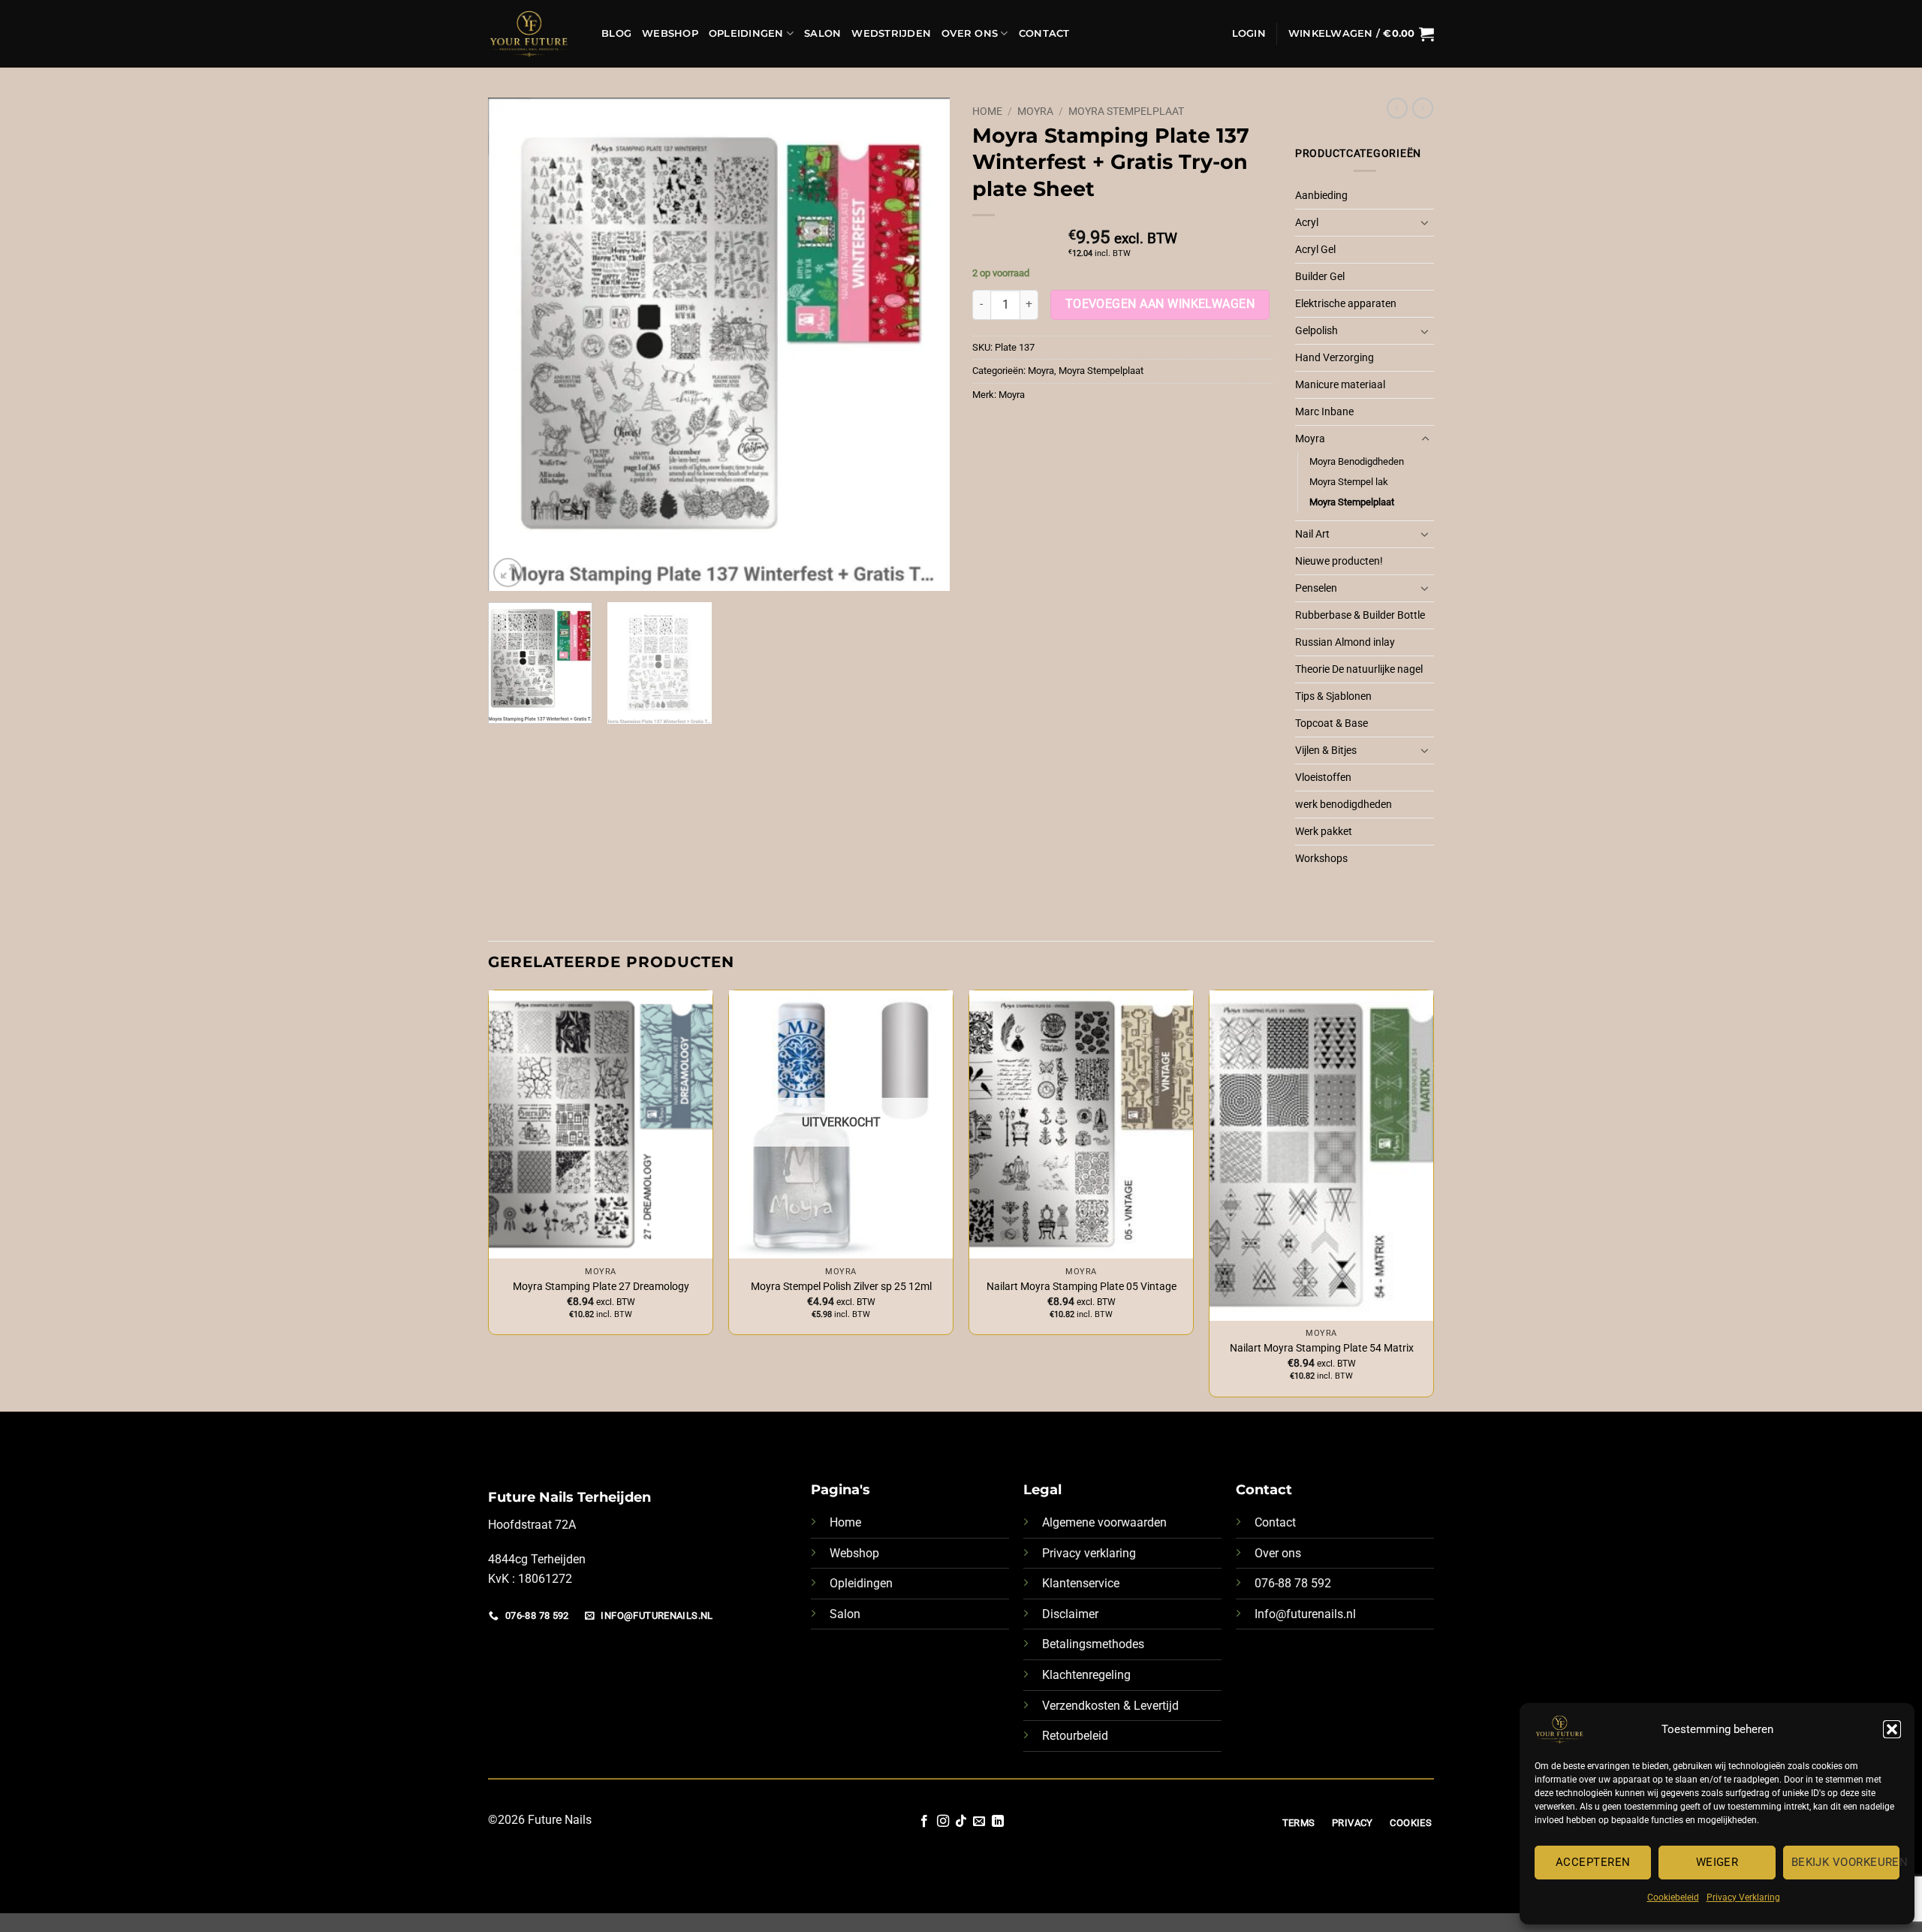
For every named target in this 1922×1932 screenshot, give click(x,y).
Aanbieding (1321, 196)
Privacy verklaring (1089, 1553)
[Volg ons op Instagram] (942, 1822)
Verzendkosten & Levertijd (1110, 1706)
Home (987, 111)
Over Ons (970, 33)
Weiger (1717, 1862)
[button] (1892, 1729)
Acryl (1307, 223)
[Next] (922, 344)
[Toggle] (1425, 222)
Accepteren (1593, 1862)
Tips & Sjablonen (1333, 696)
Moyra (1035, 111)
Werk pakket (1324, 832)
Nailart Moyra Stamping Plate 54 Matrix (1322, 1348)
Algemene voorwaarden (1104, 1522)
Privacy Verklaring (1743, 1897)
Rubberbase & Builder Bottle (1360, 615)
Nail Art (1312, 534)
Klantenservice (1081, 1583)
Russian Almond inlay (1345, 642)
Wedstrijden (891, 33)
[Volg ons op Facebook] (924, 1822)
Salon (822, 33)
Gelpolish (1316, 331)
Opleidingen (746, 33)
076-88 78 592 (1293, 1583)
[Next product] (1397, 108)
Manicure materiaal (1340, 385)
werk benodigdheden (1344, 805)
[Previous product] (1423, 108)
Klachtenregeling (1086, 1675)
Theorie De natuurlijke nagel (1359, 669)
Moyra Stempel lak (1349, 482)
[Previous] (516, 344)
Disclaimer (1070, 1614)
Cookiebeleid (1673, 1897)
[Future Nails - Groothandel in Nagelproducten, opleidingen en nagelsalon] (533, 34)
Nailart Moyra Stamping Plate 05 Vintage (1082, 1287)
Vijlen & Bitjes (1326, 750)
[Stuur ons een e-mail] (979, 1822)
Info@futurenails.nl (1305, 1614)
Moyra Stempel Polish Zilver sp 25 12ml (841, 1287)
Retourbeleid (1075, 1736)
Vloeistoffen (1323, 778)
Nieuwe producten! (1339, 561)
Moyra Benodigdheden (1357, 461)
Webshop (670, 33)
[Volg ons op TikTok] (961, 1822)
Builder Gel (1320, 277)
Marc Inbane (1324, 412)
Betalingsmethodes (1093, 1644)
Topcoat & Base (1332, 723)
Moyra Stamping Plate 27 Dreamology (601, 1287)
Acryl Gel (1315, 250)
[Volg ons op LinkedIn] (998, 1822)
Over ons (1278, 1553)
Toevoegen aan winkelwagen (1160, 304)
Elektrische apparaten (1346, 304)
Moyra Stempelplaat (1126, 111)
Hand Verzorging (1335, 358)
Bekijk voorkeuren (1845, 1862)
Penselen (1316, 588)
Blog (616, 33)
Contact (1044, 33)
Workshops (1321, 859)
